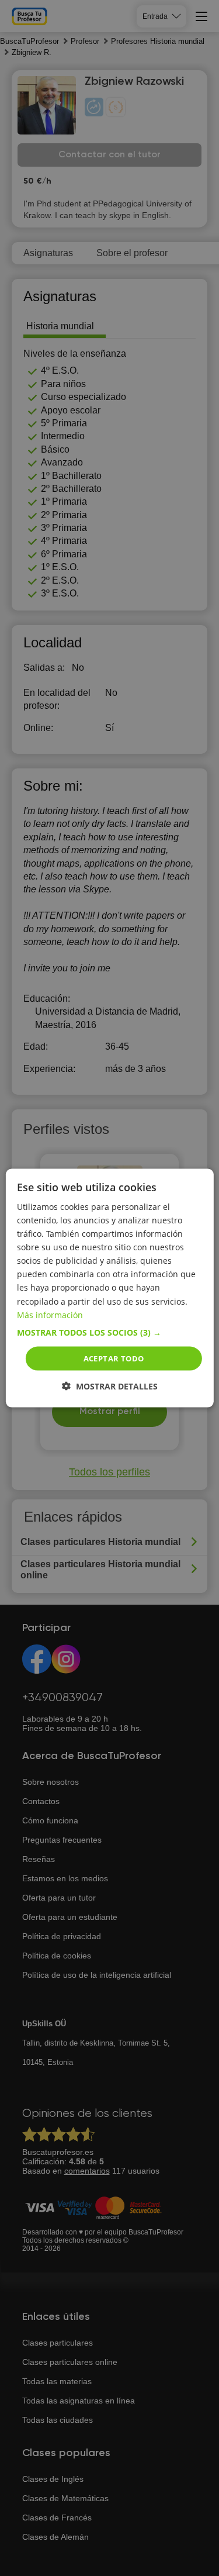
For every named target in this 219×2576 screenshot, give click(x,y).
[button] (109, 1332)
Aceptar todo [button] (114, 1358)
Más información (50, 1314)
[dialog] (109, 1288)
